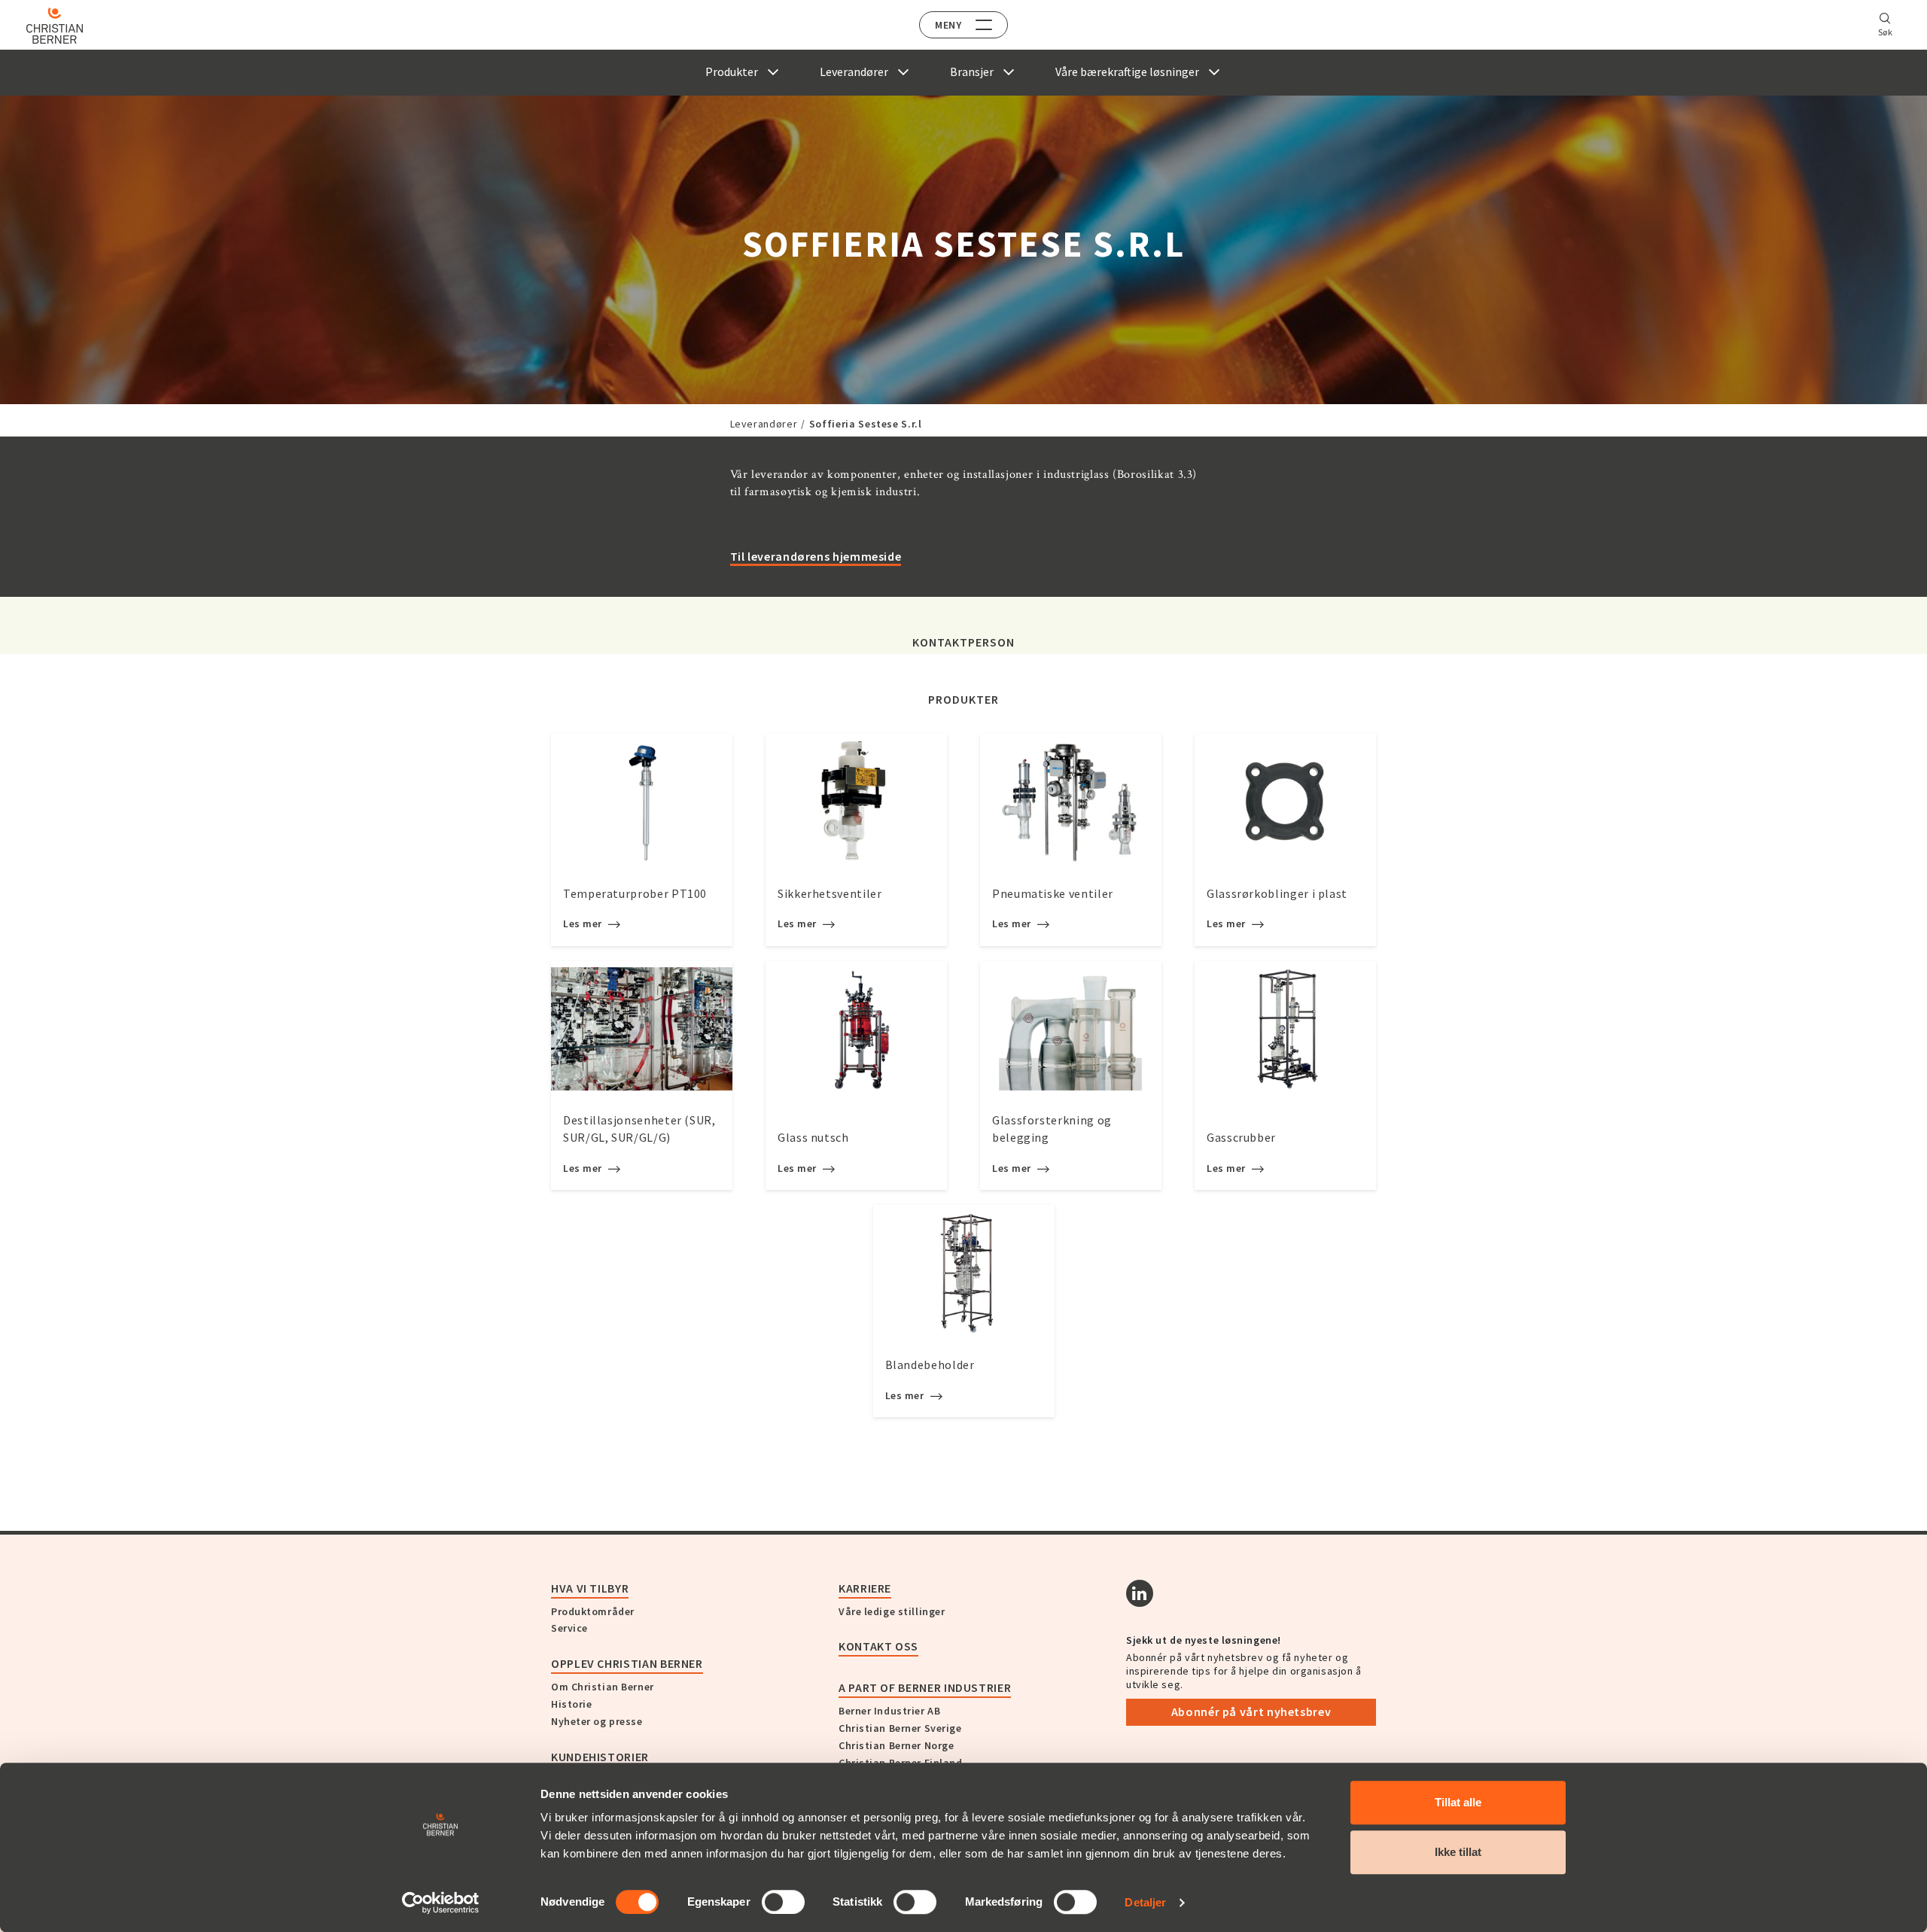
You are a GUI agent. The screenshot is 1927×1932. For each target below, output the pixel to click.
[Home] (55, 26)
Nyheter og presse (597, 1721)
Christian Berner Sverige (900, 1728)
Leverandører (764, 424)
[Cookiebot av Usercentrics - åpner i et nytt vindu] (441, 1903)
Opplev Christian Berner (627, 1663)
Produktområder (593, 1611)
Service (569, 1628)
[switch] (783, 1902)
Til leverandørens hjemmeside (816, 556)
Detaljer (1145, 1902)
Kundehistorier (600, 1757)
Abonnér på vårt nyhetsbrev (1251, 1711)
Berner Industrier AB (889, 1711)
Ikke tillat (1458, 1852)
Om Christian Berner (603, 1687)
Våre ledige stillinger (892, 1611)
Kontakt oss (878, 1646)
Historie (571, 1704)
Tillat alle (1458, 1802)
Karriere (865, 1588)
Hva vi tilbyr (590, 1588)
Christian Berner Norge (896, 1745)
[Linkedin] (1140, 1593)
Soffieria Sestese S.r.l (866, 424)
